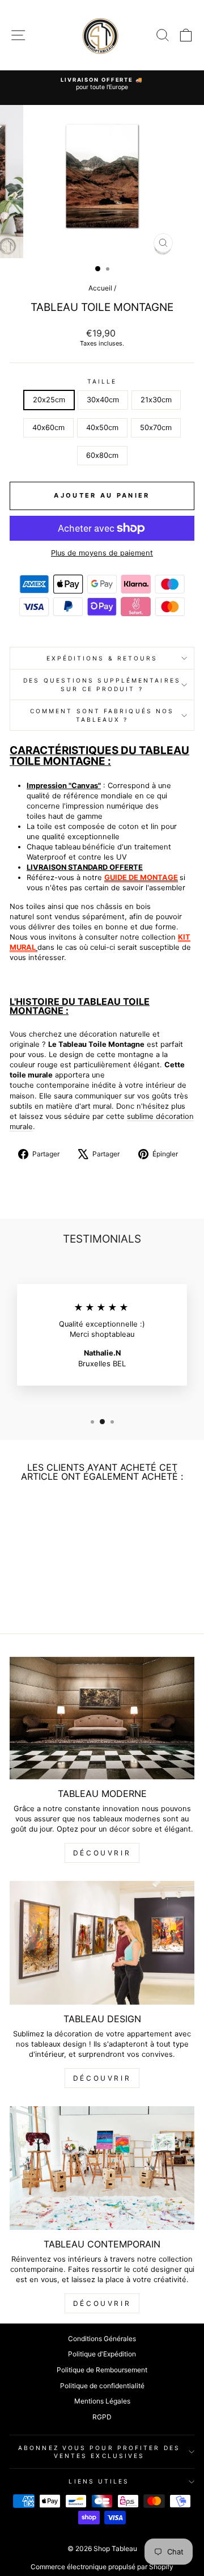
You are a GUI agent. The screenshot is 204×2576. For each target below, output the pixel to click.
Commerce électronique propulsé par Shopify (102, 2567)
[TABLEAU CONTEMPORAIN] (102, 2168)
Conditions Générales (102, 2339)
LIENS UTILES (99, 2481)
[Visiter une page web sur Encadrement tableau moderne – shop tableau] (37, 947)
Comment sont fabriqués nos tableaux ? (102, 715)
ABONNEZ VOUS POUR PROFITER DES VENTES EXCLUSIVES (99, 2452)
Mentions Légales (102, 2401)
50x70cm (156, 428)
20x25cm (49, 400)
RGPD (102, 2417)
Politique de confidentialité (102, 2386)
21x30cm (156, 400)
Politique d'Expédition (102, 2354)
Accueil (100, 288)
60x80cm (102, 455)
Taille (102, 381)
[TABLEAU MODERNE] (102, 1718)
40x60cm (48, 428)
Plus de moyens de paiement (102, 553)
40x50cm (102, 428)
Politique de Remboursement (102, 2370)
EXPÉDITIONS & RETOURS (102, 658)
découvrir (102, 1853)
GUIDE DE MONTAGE (141, 877)
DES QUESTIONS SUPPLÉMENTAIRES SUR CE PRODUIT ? (102, 684)
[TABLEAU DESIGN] (102, 1942)
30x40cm (103, 400)
